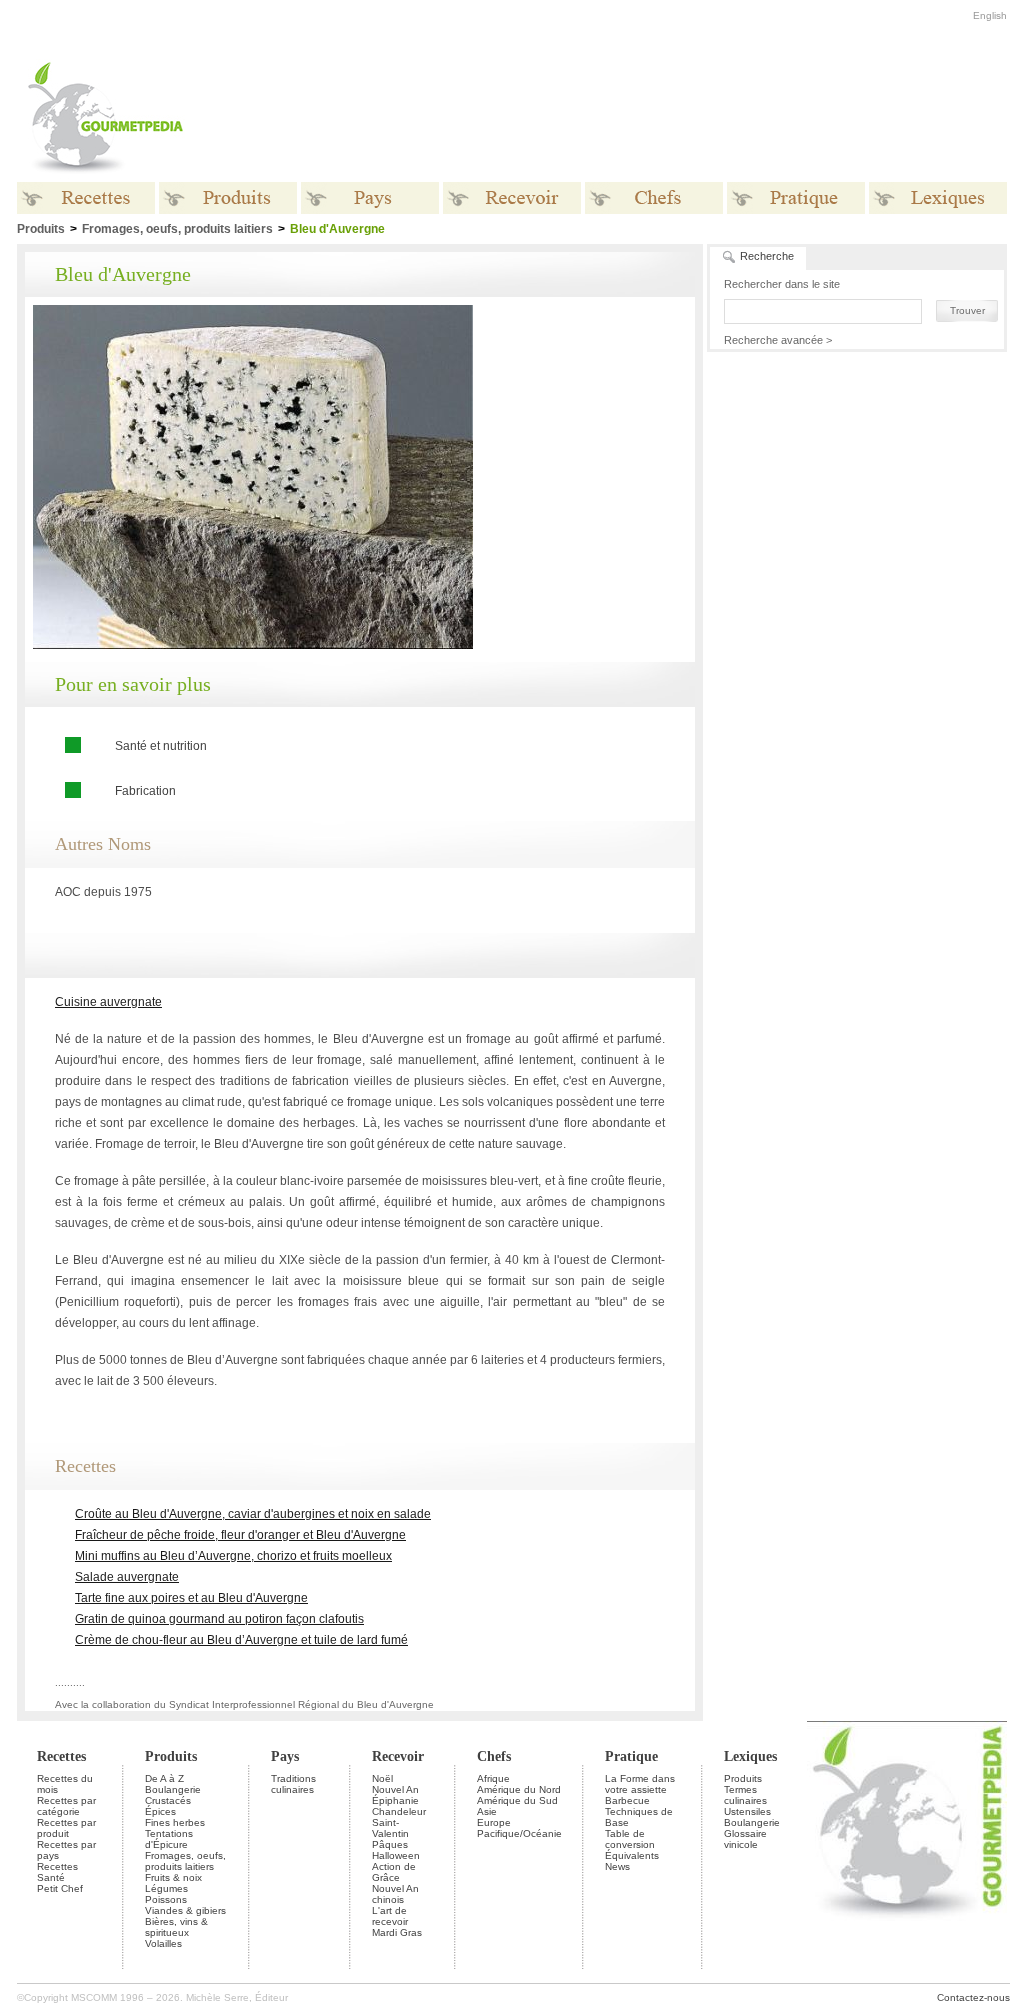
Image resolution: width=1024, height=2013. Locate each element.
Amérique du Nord (519, 1789)
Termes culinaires (745, 1795)
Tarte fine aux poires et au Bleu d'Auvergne (191, 1598)
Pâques (390, 1844)
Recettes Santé (57, 1872)
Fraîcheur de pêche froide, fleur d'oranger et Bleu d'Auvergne (240, 1535)
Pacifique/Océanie (519, 1833)
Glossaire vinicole (745, 1839)
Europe (494, 1822)
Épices (160, 1811)
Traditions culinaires (293, 1784)
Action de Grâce (394, 1872)
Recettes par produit (66, 1828)
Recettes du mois (65, 1784)
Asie (487, 1811)
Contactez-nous (973, 1997)
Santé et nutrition (161, 746)
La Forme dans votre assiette (640, 1784)
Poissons (166, 1899)
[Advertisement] (637, 118)
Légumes (166, 1888)
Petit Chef (60, 1888)
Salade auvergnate (127, 1577)
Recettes (61, 1756)
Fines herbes (175, 1822)
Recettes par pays (66, 1850)
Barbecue (627, 1800)
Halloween (396, 1855)
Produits (171, 1756)
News (617, 1866)
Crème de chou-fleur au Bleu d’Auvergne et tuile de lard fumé (241, 1640)
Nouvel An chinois (395, 1894)
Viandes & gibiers (185, 1910)
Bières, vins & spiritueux (176, 1927)
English (990, 15)
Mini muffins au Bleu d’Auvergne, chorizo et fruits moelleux (233, 1556)
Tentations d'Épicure (169, 1839)
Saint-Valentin (390, 1828)
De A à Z (164, 1778)
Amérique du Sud (517, 1800)
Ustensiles (747, 1811)
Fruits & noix (173, 1877)
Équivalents (632, 1855)
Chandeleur (399, 1811)
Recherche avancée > (778, 340)
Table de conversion (630, 1839)
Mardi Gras (397, 1932)
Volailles (163, 1943)
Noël (382, 1778)
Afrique (493, 1778)
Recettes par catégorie (66, 1806)
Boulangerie (173, 1789)
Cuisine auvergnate (108, 1002)
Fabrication (145, 791)
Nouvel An (395, 1789)
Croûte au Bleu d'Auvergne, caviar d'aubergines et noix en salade (253, 1514)
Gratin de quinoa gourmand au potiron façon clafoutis (219, 1619)
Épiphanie (395, 1800)
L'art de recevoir (390, 1916)
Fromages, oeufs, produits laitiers (177, 229)
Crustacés (168, 1800)
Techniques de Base (639, 1817)
